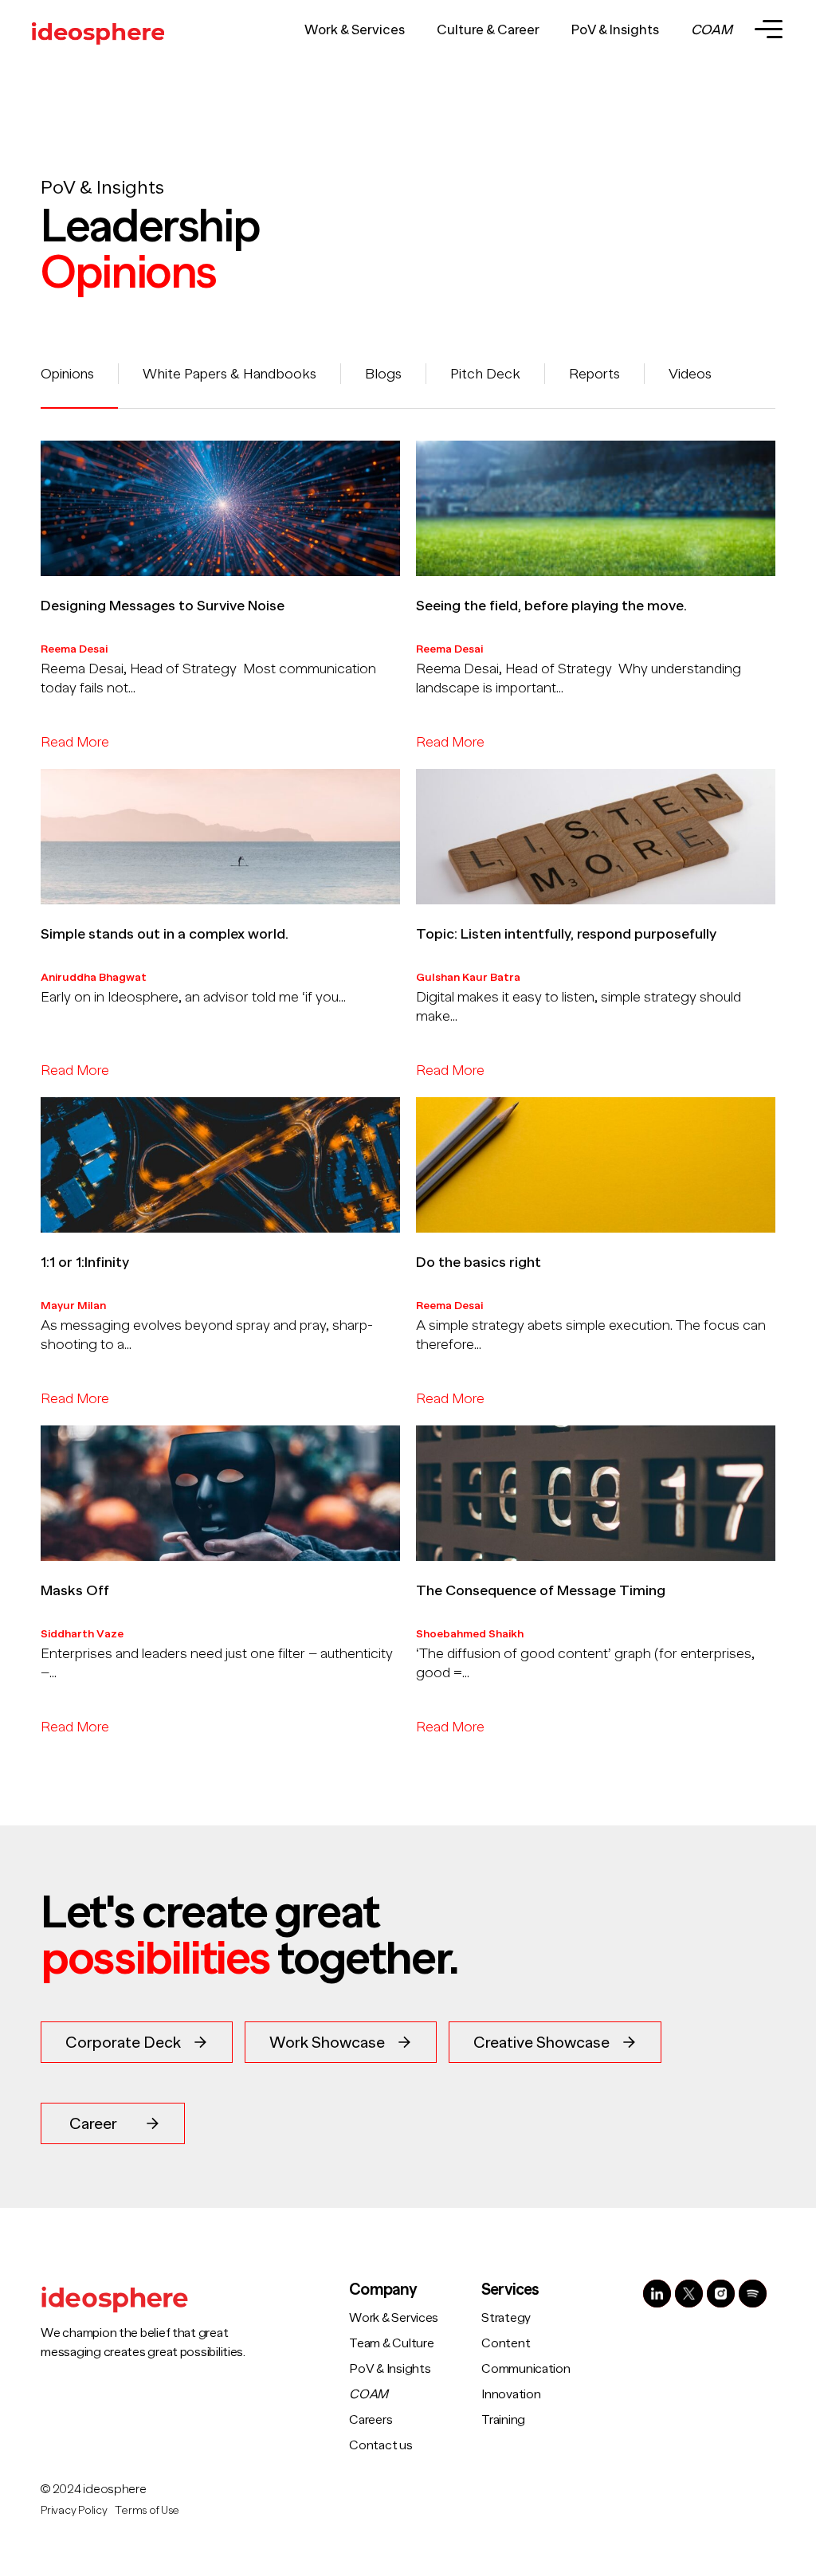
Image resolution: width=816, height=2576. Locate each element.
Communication (526, 2369)
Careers (371, 2420)
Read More (75, 742)
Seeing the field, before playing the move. (551, 606)
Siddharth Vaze (82, 1633)
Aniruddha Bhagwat (94, 977)
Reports (594, 374)
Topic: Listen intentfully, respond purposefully (566, 934)
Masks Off (75, 1590)
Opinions (67, 374)
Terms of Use (147, 2510)
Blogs (383, 374)
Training (503, 2420)
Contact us (381, 2445)
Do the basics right (479, 1262)
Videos (690, 374)
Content (506, 2343)
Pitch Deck (485, 374)
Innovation (511, 2394)
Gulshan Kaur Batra (468, 977)
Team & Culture (391, 2343)
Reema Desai (74, 649)
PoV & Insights (615, 30)
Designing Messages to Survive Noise (163, 606)
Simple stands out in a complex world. (165, 934)
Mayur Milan (73, 1305)
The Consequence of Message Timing (541, 1590)
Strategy (506, 2318)
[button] (137, 2042)
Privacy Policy (74, 2510)
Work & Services (355, 30)
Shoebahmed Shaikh (470, 1633)
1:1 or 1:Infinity (85, 1262)
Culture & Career (488, 30)
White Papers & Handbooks (229, 374)
